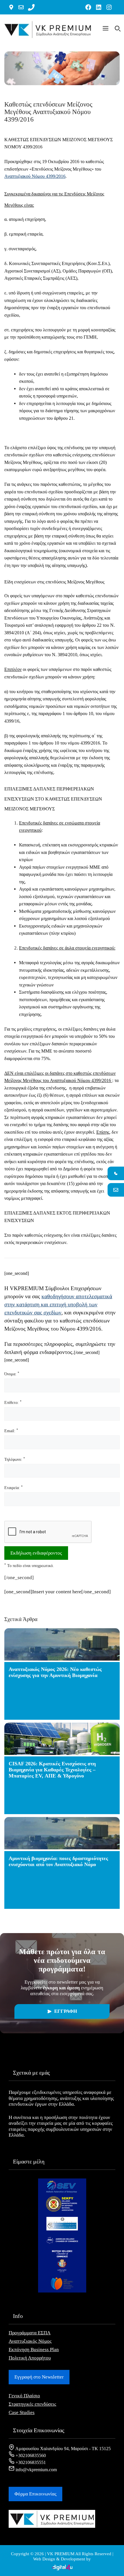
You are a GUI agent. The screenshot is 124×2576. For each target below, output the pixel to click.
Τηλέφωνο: (15, 1459)
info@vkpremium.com (36, 2470)
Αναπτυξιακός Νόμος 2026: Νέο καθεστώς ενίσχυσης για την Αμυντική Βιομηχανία (55, 1672)
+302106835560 (30, 2455)
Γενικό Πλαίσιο (24, 2396)
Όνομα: (12, 1374)
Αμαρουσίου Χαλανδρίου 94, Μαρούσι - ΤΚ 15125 (63, 2449)
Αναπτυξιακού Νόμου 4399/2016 (35, 176)
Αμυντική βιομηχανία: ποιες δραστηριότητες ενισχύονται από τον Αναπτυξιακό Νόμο (58, 1861)
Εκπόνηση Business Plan (34, 2350)
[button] (106, 29)
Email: (11, 1431)
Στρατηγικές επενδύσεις (32, 2404)
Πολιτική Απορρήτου (30, 2358)
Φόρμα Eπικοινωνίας (35, 2494)
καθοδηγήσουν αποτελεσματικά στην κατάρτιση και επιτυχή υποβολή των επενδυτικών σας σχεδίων (58, 1304)
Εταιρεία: (14, 1487)
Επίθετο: (13, 1402)
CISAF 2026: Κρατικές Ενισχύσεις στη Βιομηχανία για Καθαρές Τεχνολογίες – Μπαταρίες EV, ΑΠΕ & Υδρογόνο (52, 1770)
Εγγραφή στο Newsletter (39, 2377)
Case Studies (22, 2412)
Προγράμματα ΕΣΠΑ (30, 2333)
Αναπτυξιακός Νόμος (30, 2341)
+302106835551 (30, 2462)
